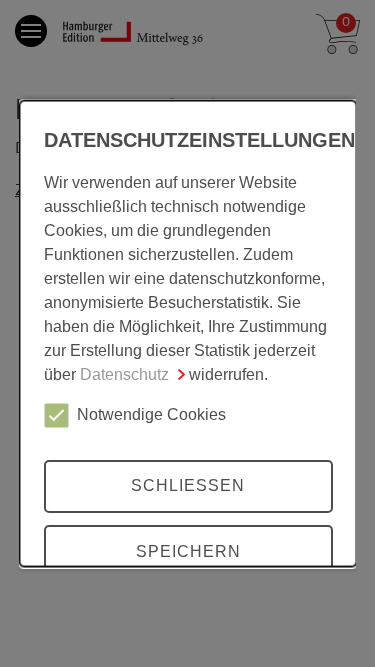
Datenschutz (123, 373)
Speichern (187, 550)
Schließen (188, 485)
